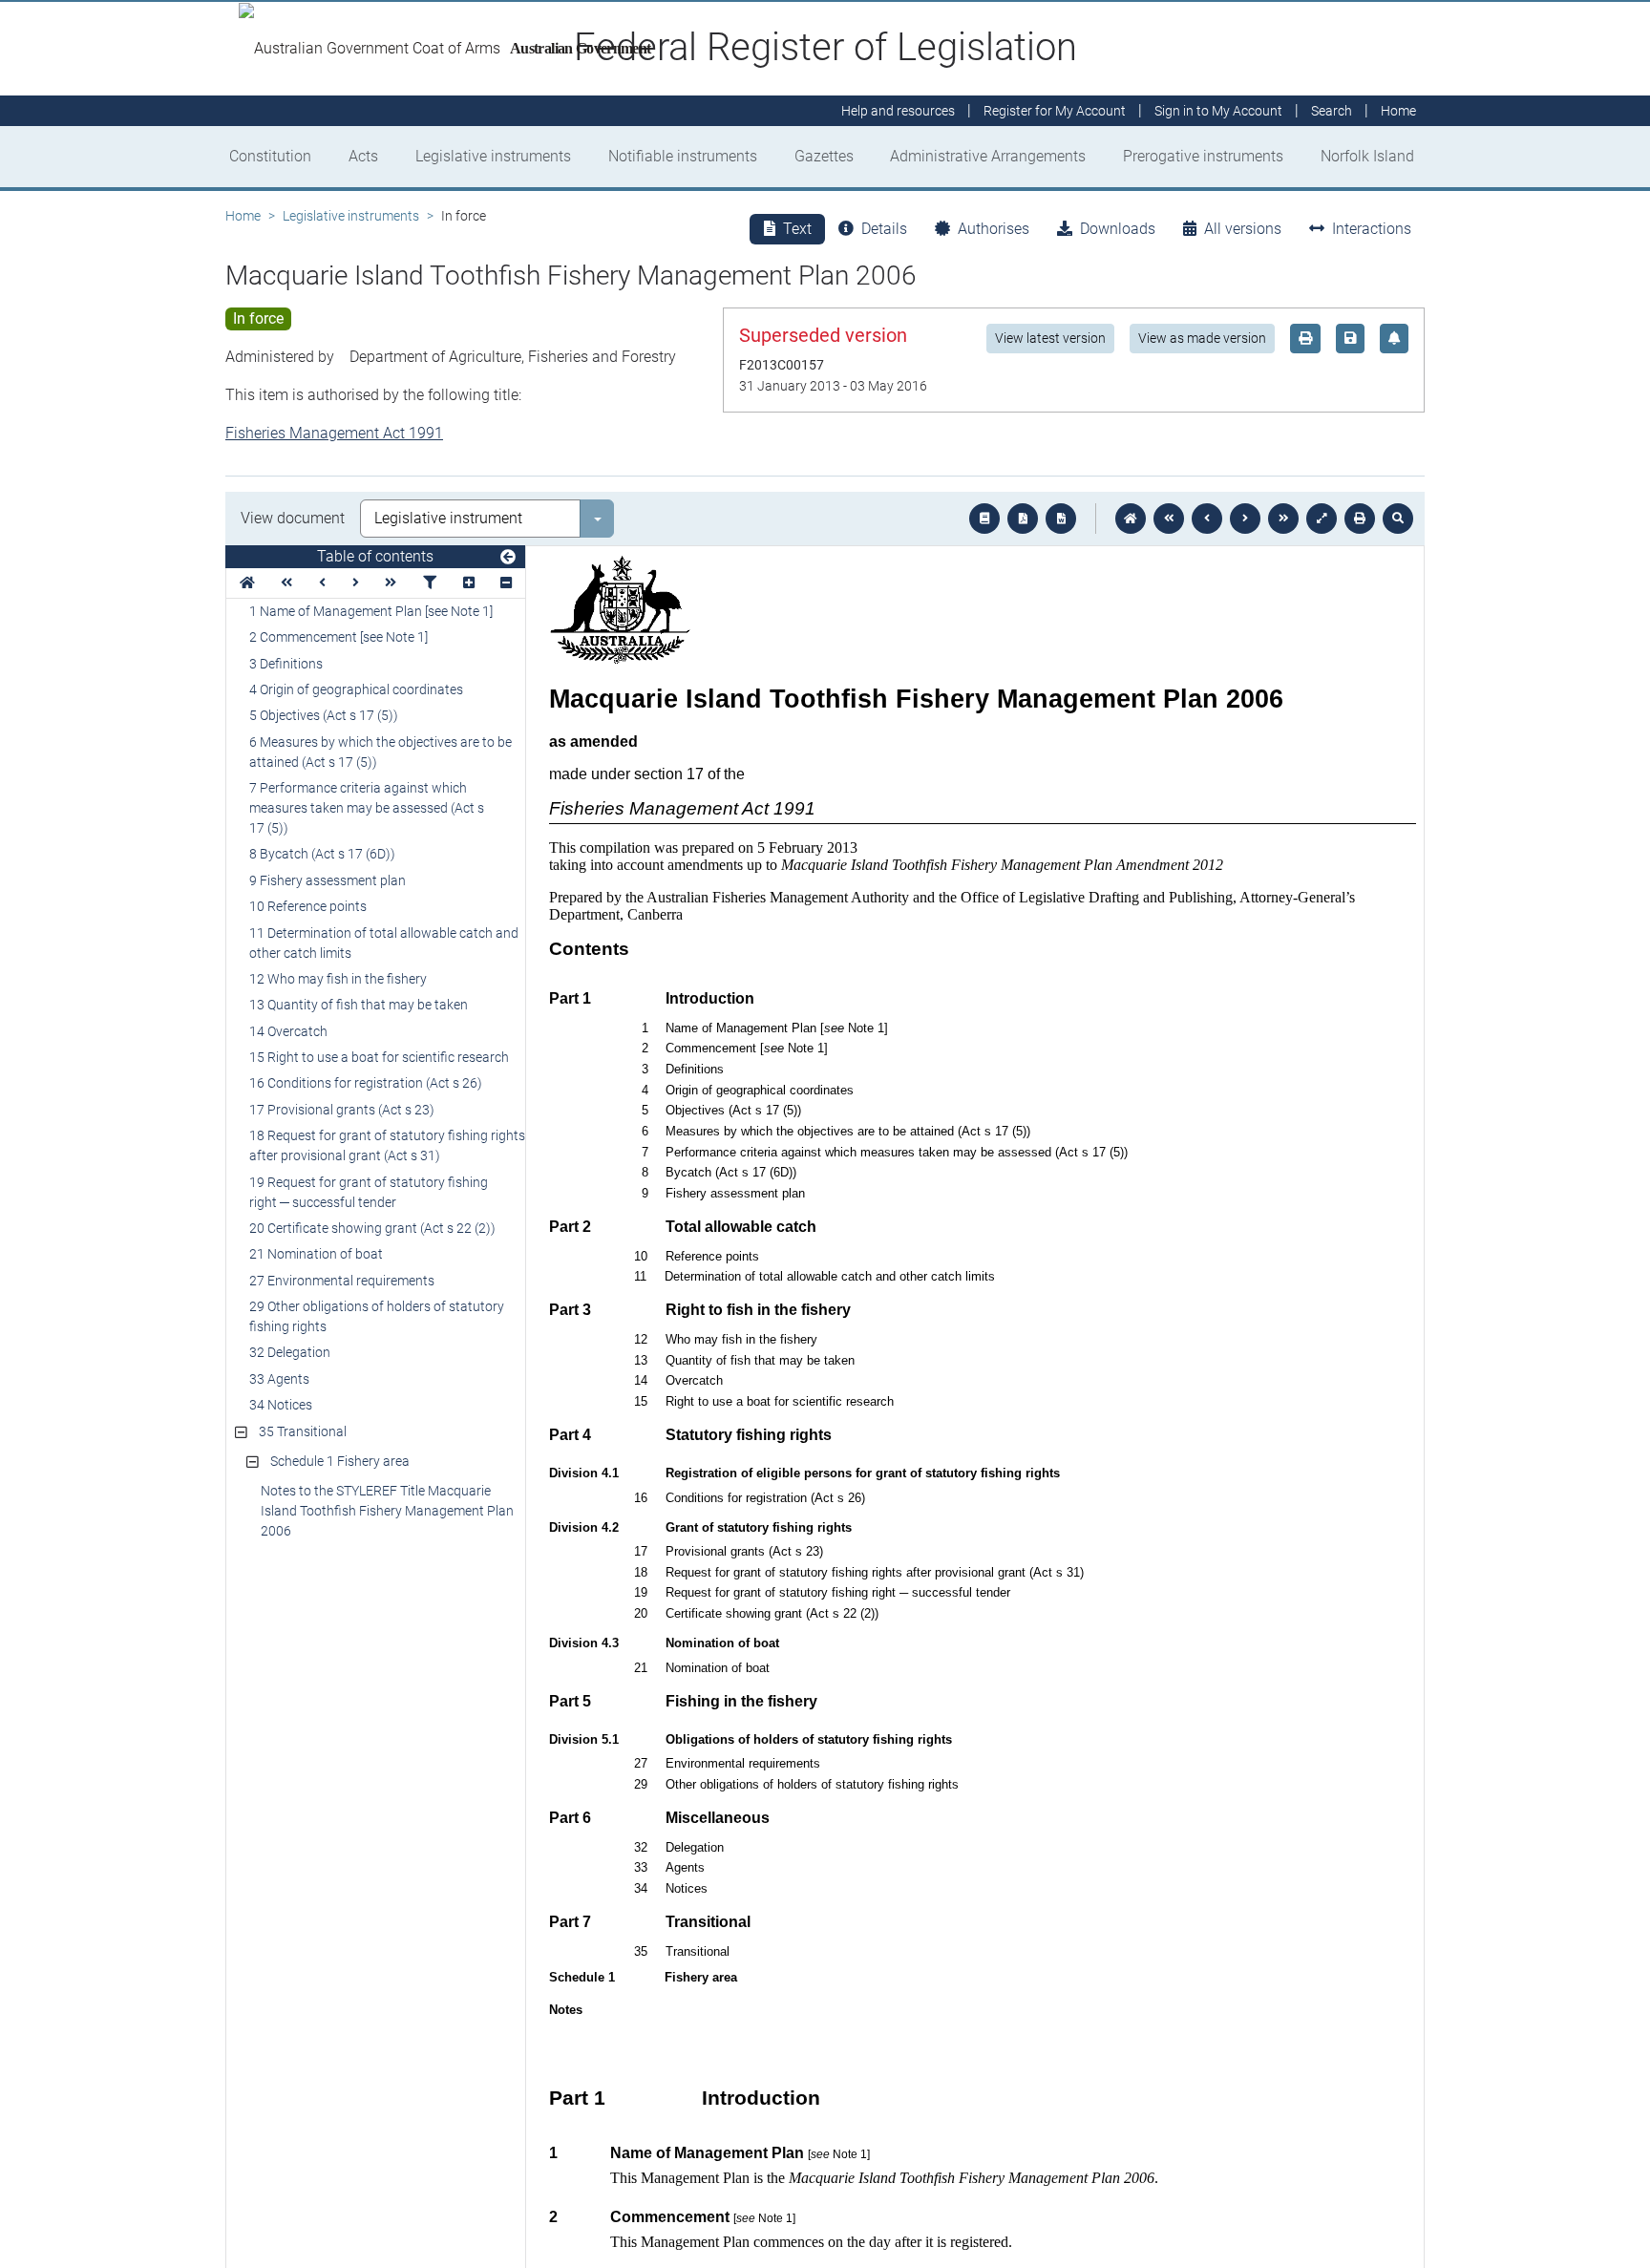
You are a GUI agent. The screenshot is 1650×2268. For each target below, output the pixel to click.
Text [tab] (797, 229)
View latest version (1050, 338)
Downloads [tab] (1118, 229)
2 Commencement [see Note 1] (338, 637)
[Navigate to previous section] (1207, 519)
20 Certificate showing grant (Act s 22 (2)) (372, 1228)
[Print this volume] (1360, 519)
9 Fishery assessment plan (328, 880)
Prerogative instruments (1203, 156)
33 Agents (279, 1379)
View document (293, 518)
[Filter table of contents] (430, 583)
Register (1055, 111)
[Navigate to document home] (1131, 519)
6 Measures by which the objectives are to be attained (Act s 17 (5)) (381, 752)
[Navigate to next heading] (356, 583)
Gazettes (824, 156)
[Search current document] (1398, 519)
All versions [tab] (1243, 229)
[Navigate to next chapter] (1283, 519)
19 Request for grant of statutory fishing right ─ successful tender (369, 1192)
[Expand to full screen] (1322, 519)
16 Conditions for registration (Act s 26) (366, 1083)
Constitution (270, 156)
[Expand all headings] (469, 583)
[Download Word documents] (1061, 519)
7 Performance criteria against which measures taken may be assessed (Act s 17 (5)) (367, 808)
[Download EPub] (984, 519)
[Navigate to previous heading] (322, 583)
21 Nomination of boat (316, 1254)
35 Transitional (303, 1431)
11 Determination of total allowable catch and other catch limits (384, 943)
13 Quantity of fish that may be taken (359, 1005)
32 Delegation (290, 1352)
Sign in (1218, 111)
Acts (363, 156)
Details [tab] (884, 229)
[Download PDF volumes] (1023, 519)
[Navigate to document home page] (247, 583)
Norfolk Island (1367, 156)
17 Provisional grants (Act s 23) (342, 1110)
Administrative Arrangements (988, 156)
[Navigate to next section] (1245, 519)
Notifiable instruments (683, 156)
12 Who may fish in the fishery (338, 979)
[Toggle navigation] (508, 558)
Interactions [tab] (1372, 229)
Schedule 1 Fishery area (340, 1461)
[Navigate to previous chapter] (1169, 519)
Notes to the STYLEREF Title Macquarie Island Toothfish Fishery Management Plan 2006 (387, 1511)
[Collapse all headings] (506, 583)
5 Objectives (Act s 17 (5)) (324, 715)
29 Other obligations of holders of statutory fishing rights (377, 1316)
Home (243, 216)
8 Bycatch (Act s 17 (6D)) (322, 854)
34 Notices (281, 1405)
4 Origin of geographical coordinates (356, 689)
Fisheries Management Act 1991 (334, 433)
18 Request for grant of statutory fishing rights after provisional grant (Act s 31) (387, 1145)
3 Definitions (286, 664)
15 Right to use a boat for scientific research (379, 1057)
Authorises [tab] (994, 229)
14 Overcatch (288, 1031)
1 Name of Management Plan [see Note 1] (371, 611)
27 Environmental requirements (342, 1281)
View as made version (1202, 338)
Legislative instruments (493, 156)
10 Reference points (308, 906)
